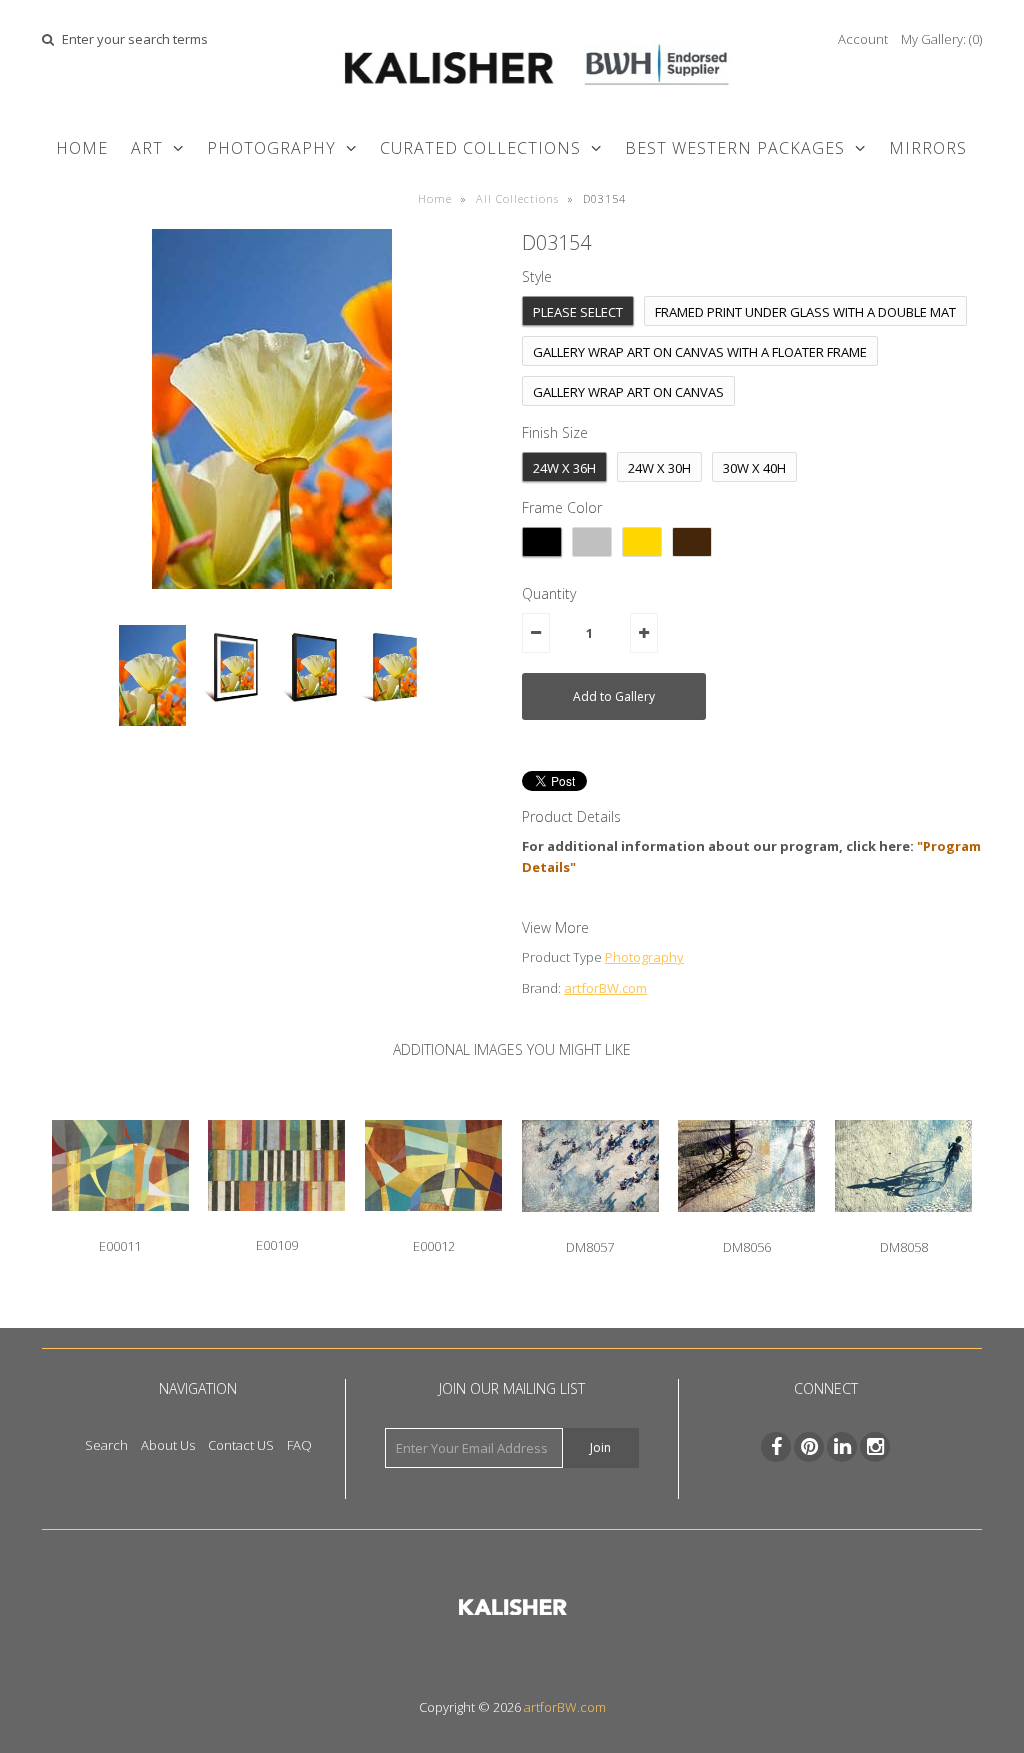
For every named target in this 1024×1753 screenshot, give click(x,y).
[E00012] (433, 1226)
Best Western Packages (735, 148)
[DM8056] (746, 1227)
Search (106, 1445)
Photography (644, 957)
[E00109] (276, 1226)
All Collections (517, 198)
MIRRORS (928, 148)
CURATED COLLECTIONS (480, 148)
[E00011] (120, 1226)
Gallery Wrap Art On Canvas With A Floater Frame (700, 352)
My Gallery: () (941, 39)
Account (863, 39)
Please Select (578, 312)
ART (147, 148)
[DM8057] (590, 1227)
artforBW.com (605, 988)
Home (82, 148)
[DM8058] (903, 1227)
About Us (168, 1445)
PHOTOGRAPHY (271, 148)
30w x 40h (754, 468)
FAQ (299, 1445)
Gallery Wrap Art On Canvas (628, 392)
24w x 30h (659, 468)
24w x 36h (564, 468)
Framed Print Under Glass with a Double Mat (805, 312)
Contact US (241, 1445)
